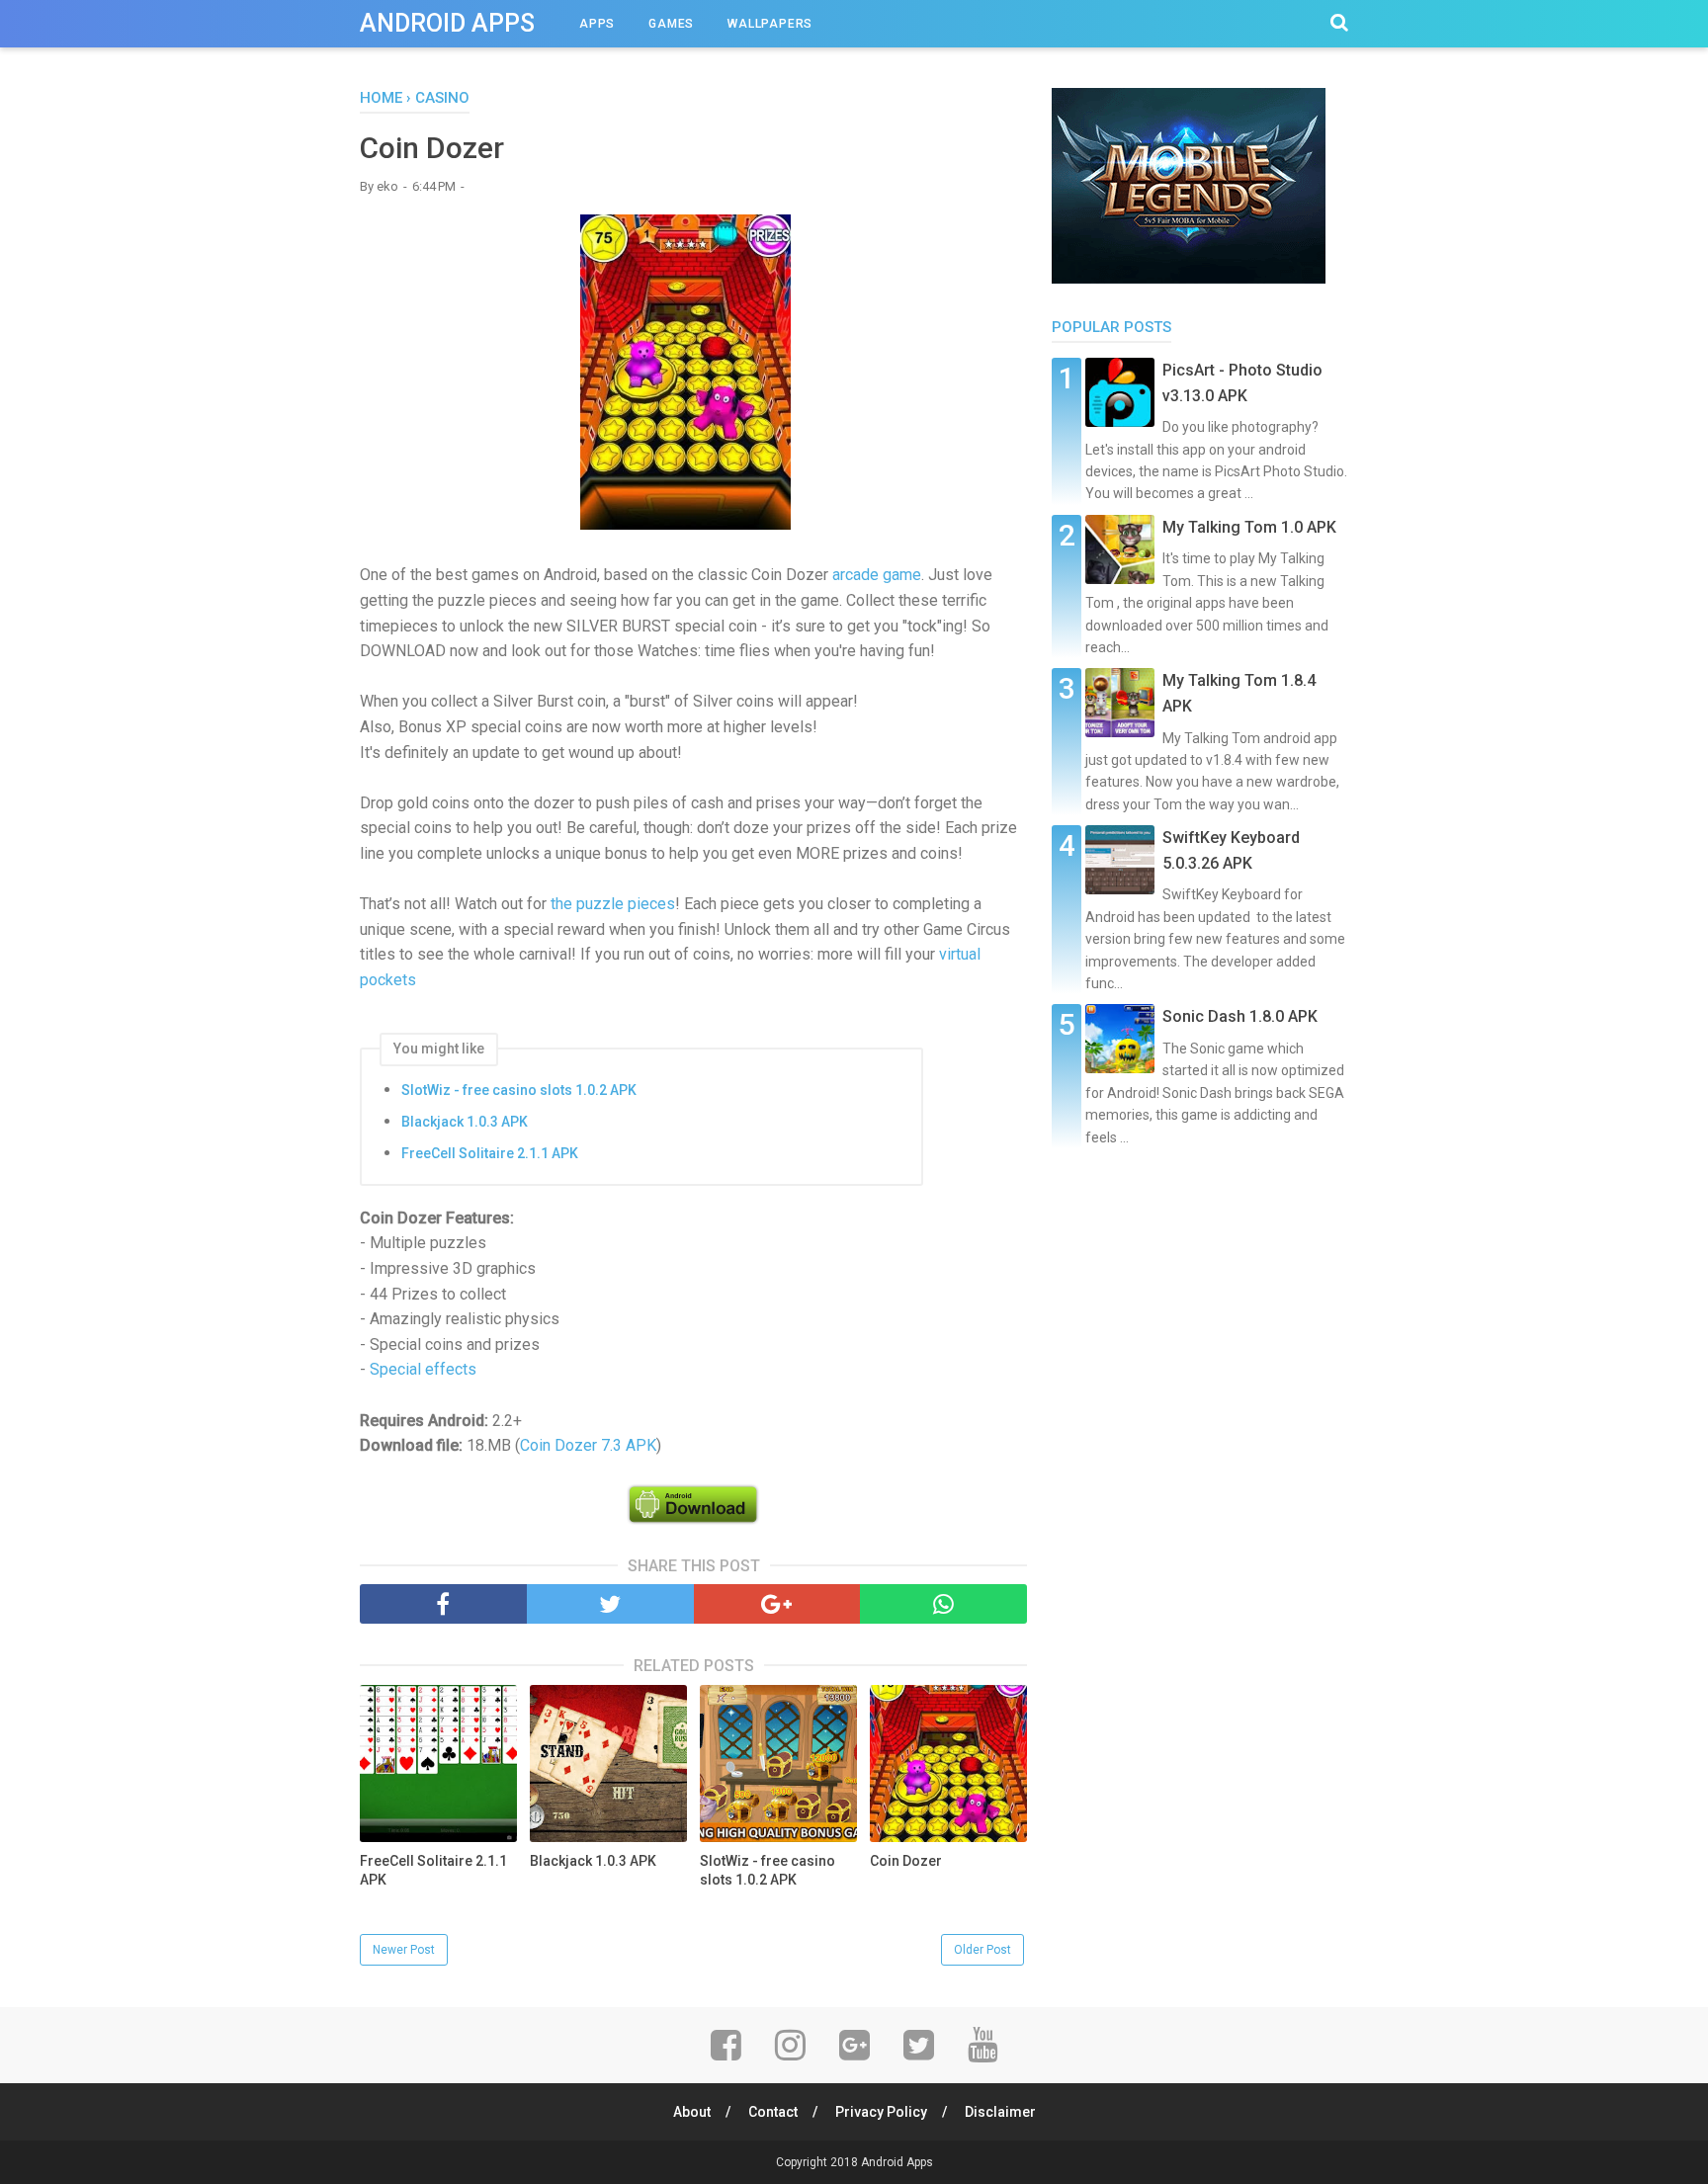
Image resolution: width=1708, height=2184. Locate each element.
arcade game (877, 575)
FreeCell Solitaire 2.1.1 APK (490, 1153)
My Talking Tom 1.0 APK (1249, 527)
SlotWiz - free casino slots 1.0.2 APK (519, 1090)
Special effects (423, 1369)
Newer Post (404, 1950)
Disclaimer (1000, 2112)
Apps (597, 24)
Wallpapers (770, 24)
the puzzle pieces (613, 904)
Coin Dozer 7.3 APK (588, 1445)
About (692, 2112)
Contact (773, 2112)
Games (671, 24)
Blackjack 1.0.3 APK (465, 1122)
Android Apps (447, 23)
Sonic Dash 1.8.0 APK (1240, 1016)
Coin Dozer (906, 1861)
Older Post (982, 1950)
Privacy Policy (881, 2112)
